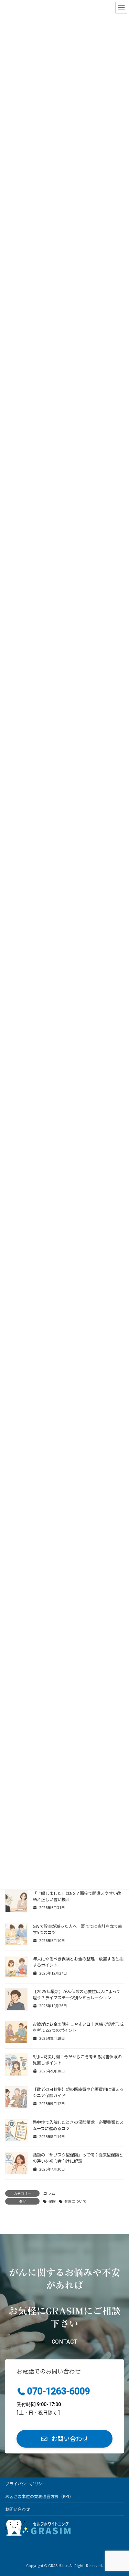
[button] (64, 2439)
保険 (52, 2201)
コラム (49, 2193)
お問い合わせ (18, 2509)
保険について (75, 2201)
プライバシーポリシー (26, 2483)
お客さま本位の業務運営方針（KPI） (39, 2496)
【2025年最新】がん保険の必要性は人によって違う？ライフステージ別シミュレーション (77, 1994)
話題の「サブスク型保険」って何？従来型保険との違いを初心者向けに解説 (78, 2158)
